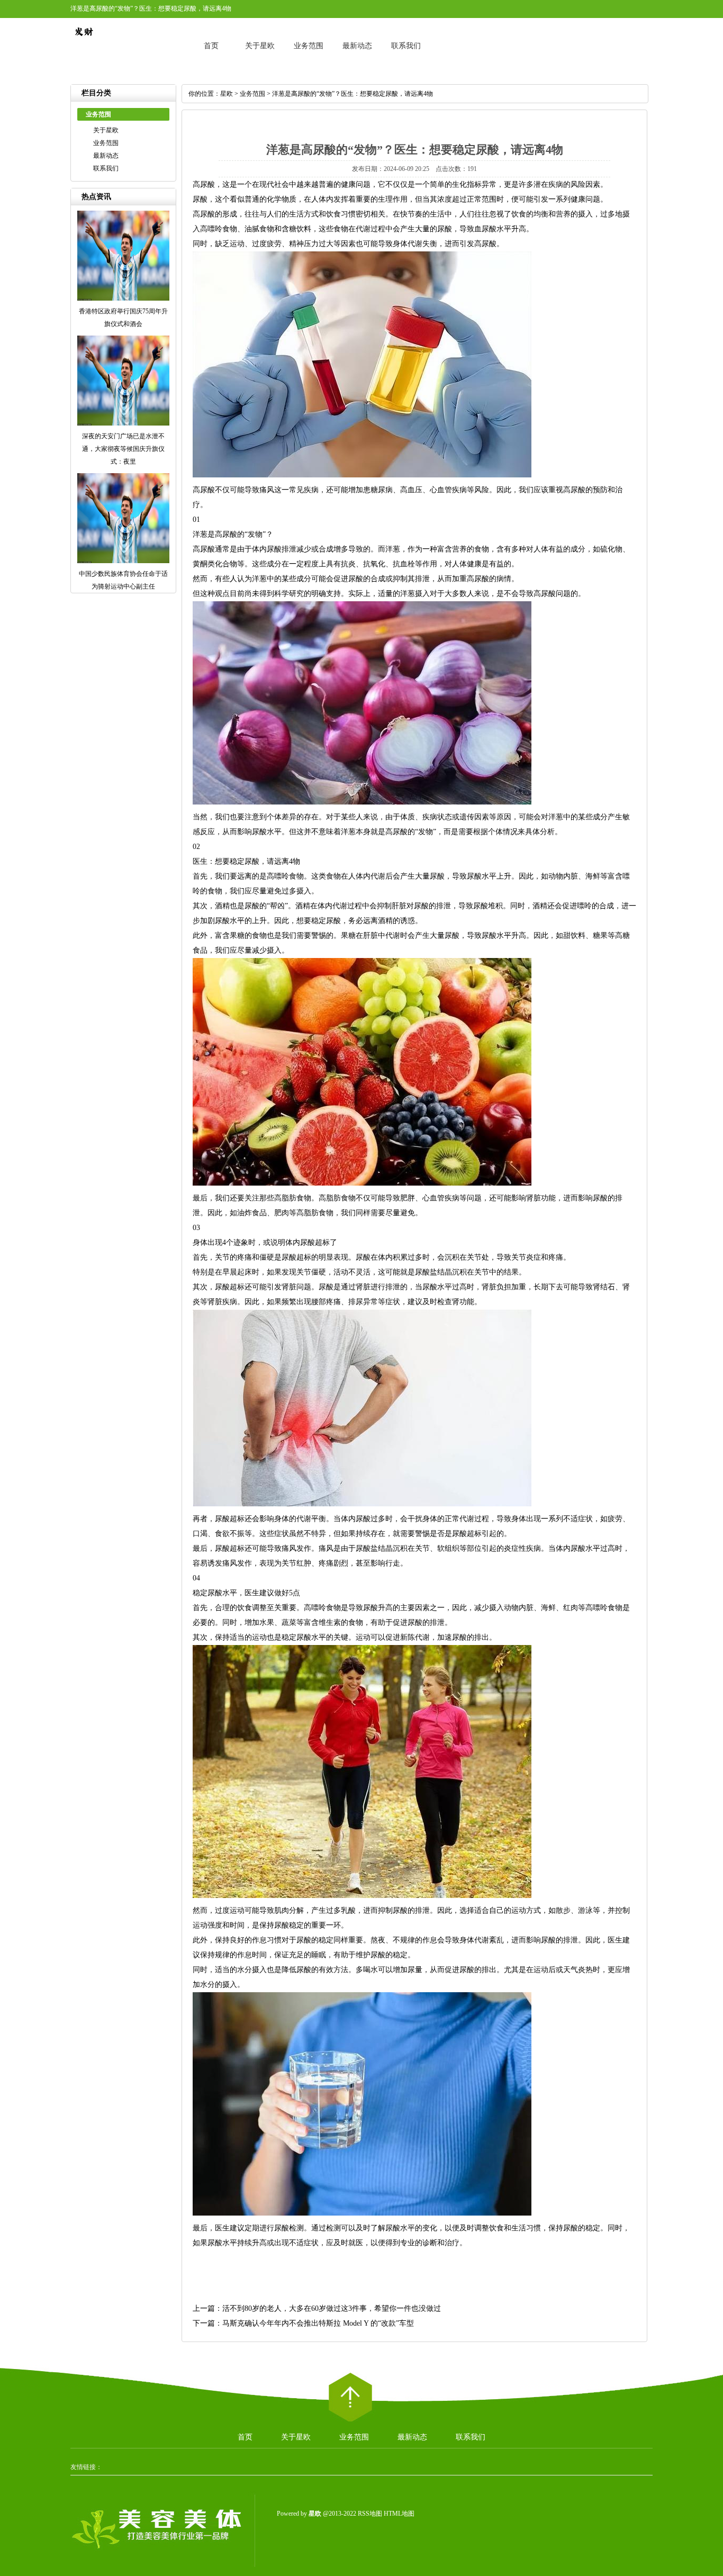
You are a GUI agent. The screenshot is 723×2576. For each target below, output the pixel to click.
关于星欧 (260, 46)
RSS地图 (370, 2514)
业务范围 (309, 46)
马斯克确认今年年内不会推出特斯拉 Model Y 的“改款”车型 (318, 2323)
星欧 (227, 94)
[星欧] (84, 42)
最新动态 (357, 46)
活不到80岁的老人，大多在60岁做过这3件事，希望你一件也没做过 (332, 2308)
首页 (211, 46)
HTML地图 (399, 2514)
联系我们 (406, 46)
